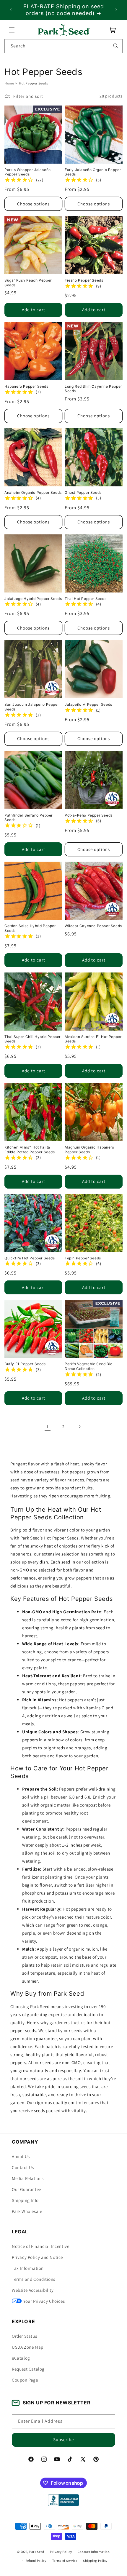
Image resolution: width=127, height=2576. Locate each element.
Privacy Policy (61, 2552)
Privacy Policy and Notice (37, 2257)
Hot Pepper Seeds (34, 83)
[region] (63, 10)
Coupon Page (25, 2380)
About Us (21, 2156)
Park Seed (37, 2552)
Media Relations (28, 2178)
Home (9, 83)
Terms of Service (65, 2561)
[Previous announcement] (11, 10)
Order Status (24, 2336)
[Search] (116, 46)
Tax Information (28, 2268)
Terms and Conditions (34, 2279)
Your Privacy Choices (44, 2301)
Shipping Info (25, 2200)
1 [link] (48, 1426)
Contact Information (94, 2552)
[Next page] (79, 1427)
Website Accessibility (33, 2290)
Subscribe (63, 2440)
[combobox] (63, 46)
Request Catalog (28, 2369)
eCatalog (21, 2358)
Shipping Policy (95, 2561)
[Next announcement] (116, 10)
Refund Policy (36, 2561)
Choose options (33, 204)
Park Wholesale (27, 2211)
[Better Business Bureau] (63, 2500)
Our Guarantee (26, 2189)
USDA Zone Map (28, 2347)
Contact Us (23, 2167)
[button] (12, 30)
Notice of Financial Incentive (40, 2246)
